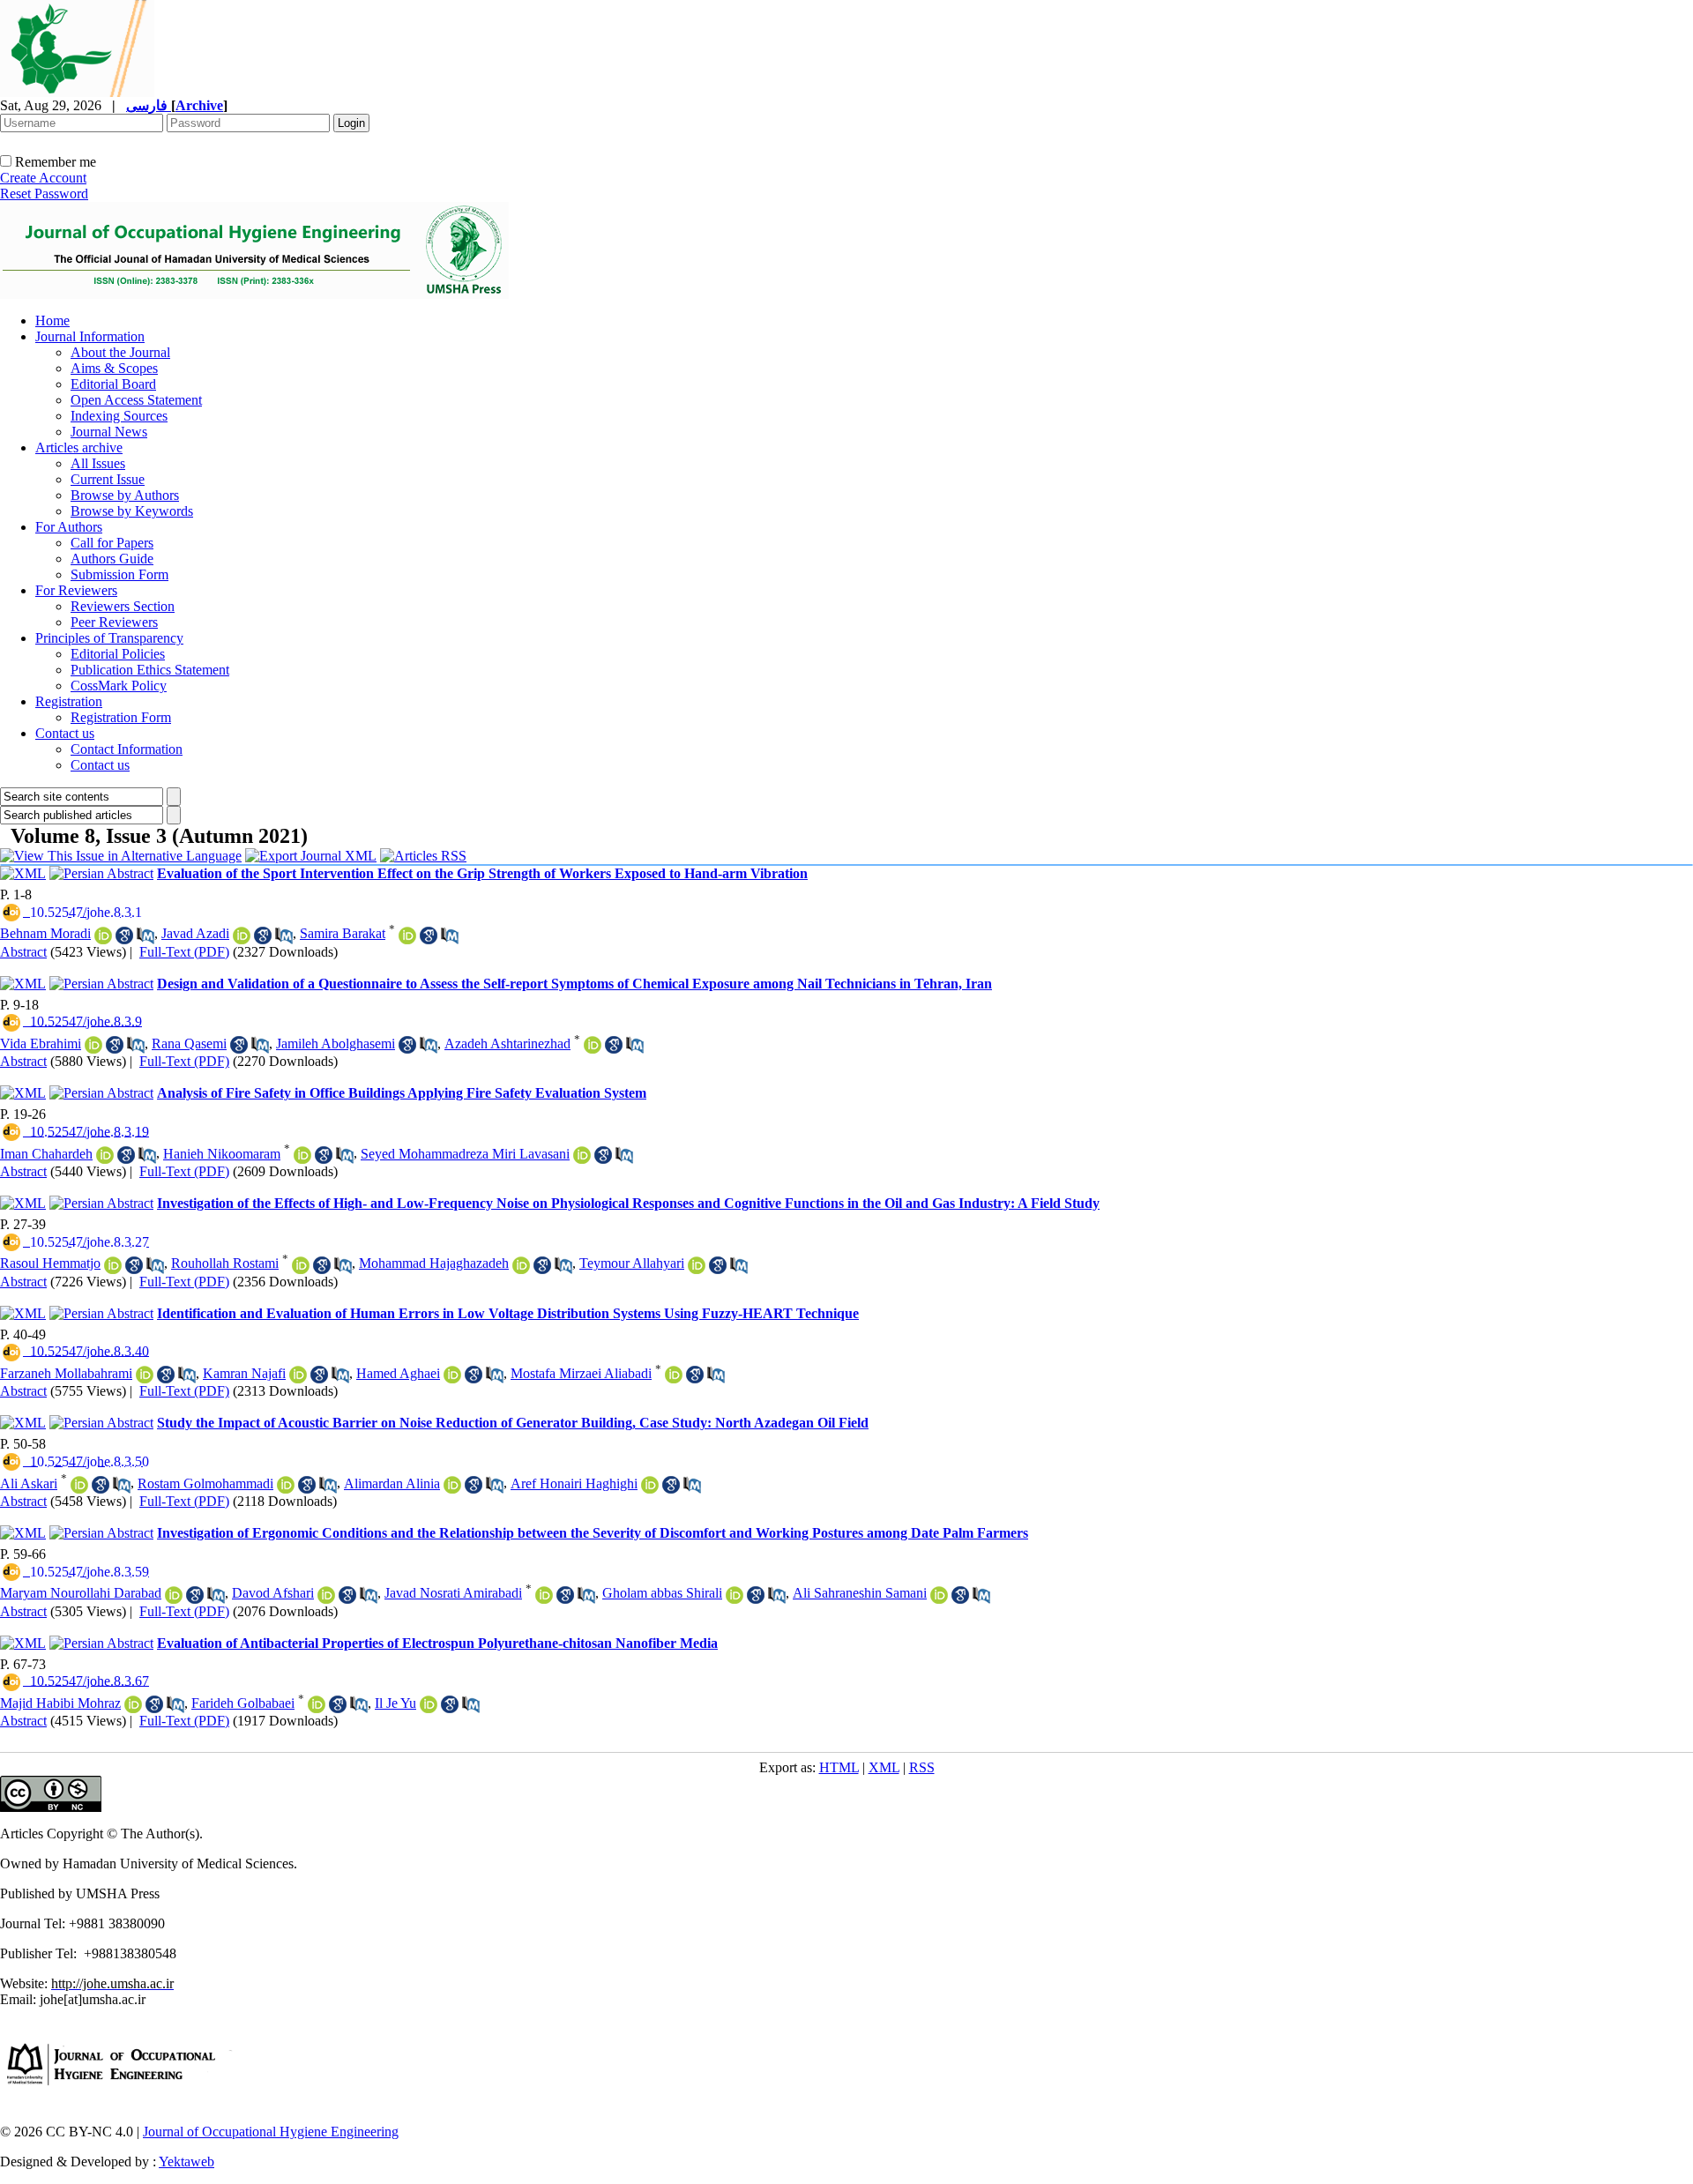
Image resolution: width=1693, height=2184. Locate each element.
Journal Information (90, 336)
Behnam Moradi (45, 933)
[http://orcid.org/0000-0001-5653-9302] (317, 1704)
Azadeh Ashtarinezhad (507, 1044)
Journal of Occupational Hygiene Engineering (271, 2132)
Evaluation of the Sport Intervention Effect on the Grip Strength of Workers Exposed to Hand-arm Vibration (482, 873)
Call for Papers (112, 543)
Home (52, 321)
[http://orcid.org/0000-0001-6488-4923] (133, 1704)
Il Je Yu (395, 1703)
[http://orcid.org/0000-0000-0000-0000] (521, 1265)
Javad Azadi (195, 933)
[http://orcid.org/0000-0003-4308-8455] (79, 1485)
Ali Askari (29, 1483)
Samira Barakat (343, 933)
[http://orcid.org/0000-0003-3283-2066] (452, 1375)
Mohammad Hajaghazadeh (434, 1263)
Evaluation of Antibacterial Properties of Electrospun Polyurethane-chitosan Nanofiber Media (437, 1643)
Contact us (65, 733)
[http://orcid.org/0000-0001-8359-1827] (105, 1155)
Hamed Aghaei (398, 1373)
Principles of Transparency (109, 638)
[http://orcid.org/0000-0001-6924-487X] (242, 935)
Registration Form (121, 717)
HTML (839, 1767)
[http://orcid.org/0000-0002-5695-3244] (407, 935)
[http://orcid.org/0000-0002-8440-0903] (650, 1485)
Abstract (23, 952)
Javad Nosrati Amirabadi (453, 1593)
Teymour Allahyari (632, 1263)
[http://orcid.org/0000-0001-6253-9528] (298, 1375)
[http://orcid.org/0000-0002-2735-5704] (301, 1265)
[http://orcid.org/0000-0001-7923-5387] (593, 1045)
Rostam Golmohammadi (205, 1483)
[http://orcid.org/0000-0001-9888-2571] (103, 935)
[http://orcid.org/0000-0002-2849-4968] (302, 1155)
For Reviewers (76, 590)
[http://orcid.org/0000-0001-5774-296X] (429, 1704)
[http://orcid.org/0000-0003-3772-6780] (674, 1375)
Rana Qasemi (189, 1044)
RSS (922, 1767)
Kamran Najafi (244, 1373)
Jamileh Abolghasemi (336, 1044)
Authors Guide (112, 559)
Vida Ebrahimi (41, 1044)
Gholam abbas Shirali (662, 1593)
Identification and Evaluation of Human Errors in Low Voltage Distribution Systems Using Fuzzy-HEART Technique (508, 1313)
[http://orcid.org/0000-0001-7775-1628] (174, 1595)
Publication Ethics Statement (150, 670)
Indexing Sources (119, 416)
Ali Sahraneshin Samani (860, 1593)
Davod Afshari (273, 1593)
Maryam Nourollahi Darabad (81, 1593)
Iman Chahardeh (46, 1154)
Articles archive (79, 447)
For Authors (69, 527)
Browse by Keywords (132, 511)
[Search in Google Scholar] (124, 935)
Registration (69, 701)
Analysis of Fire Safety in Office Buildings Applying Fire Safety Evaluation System (402, 1093)
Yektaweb (186, 2162)
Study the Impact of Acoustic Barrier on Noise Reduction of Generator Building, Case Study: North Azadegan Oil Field (513, 1423)
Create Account (43, 178)
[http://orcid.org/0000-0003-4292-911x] (735, 1595)
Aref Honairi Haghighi (574, 1483)
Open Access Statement (136, 400)
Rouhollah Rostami (225, 1263)
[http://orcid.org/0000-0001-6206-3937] (452, 1485)
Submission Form (119, 574)
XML (884, 1767)
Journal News (109, 432)
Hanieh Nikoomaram (222, 1154)
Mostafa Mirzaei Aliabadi (581, 1373)
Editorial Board (113, 384)
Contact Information (127, 749)
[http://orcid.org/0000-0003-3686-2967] (544, 1595)
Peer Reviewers (114, 622)
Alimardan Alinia (392, 1483)
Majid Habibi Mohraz (60, 1703)
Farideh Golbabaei (243, 1703)
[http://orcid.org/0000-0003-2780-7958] (582, 1155)
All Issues (98, 463)
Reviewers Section (123, 606)
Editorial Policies (118, 654)
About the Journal (120, 352)
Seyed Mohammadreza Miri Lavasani (465, 1154)
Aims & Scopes (114, 368)
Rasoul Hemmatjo (50, 1263)
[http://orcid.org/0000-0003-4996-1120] (145, 1375)
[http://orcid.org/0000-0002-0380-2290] (939, 1595)
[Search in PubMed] (145, 935)
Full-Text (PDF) (184, 952)
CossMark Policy (119, 686)
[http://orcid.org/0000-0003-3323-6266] (326, 1595)
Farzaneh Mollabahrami (66, 1373)
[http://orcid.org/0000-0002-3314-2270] (286, 1485)
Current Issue (108, 479)
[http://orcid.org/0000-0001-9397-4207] (113, 1265)
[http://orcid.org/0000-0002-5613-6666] (93, 1045)
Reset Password (44, 194)
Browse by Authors (125, 495)
